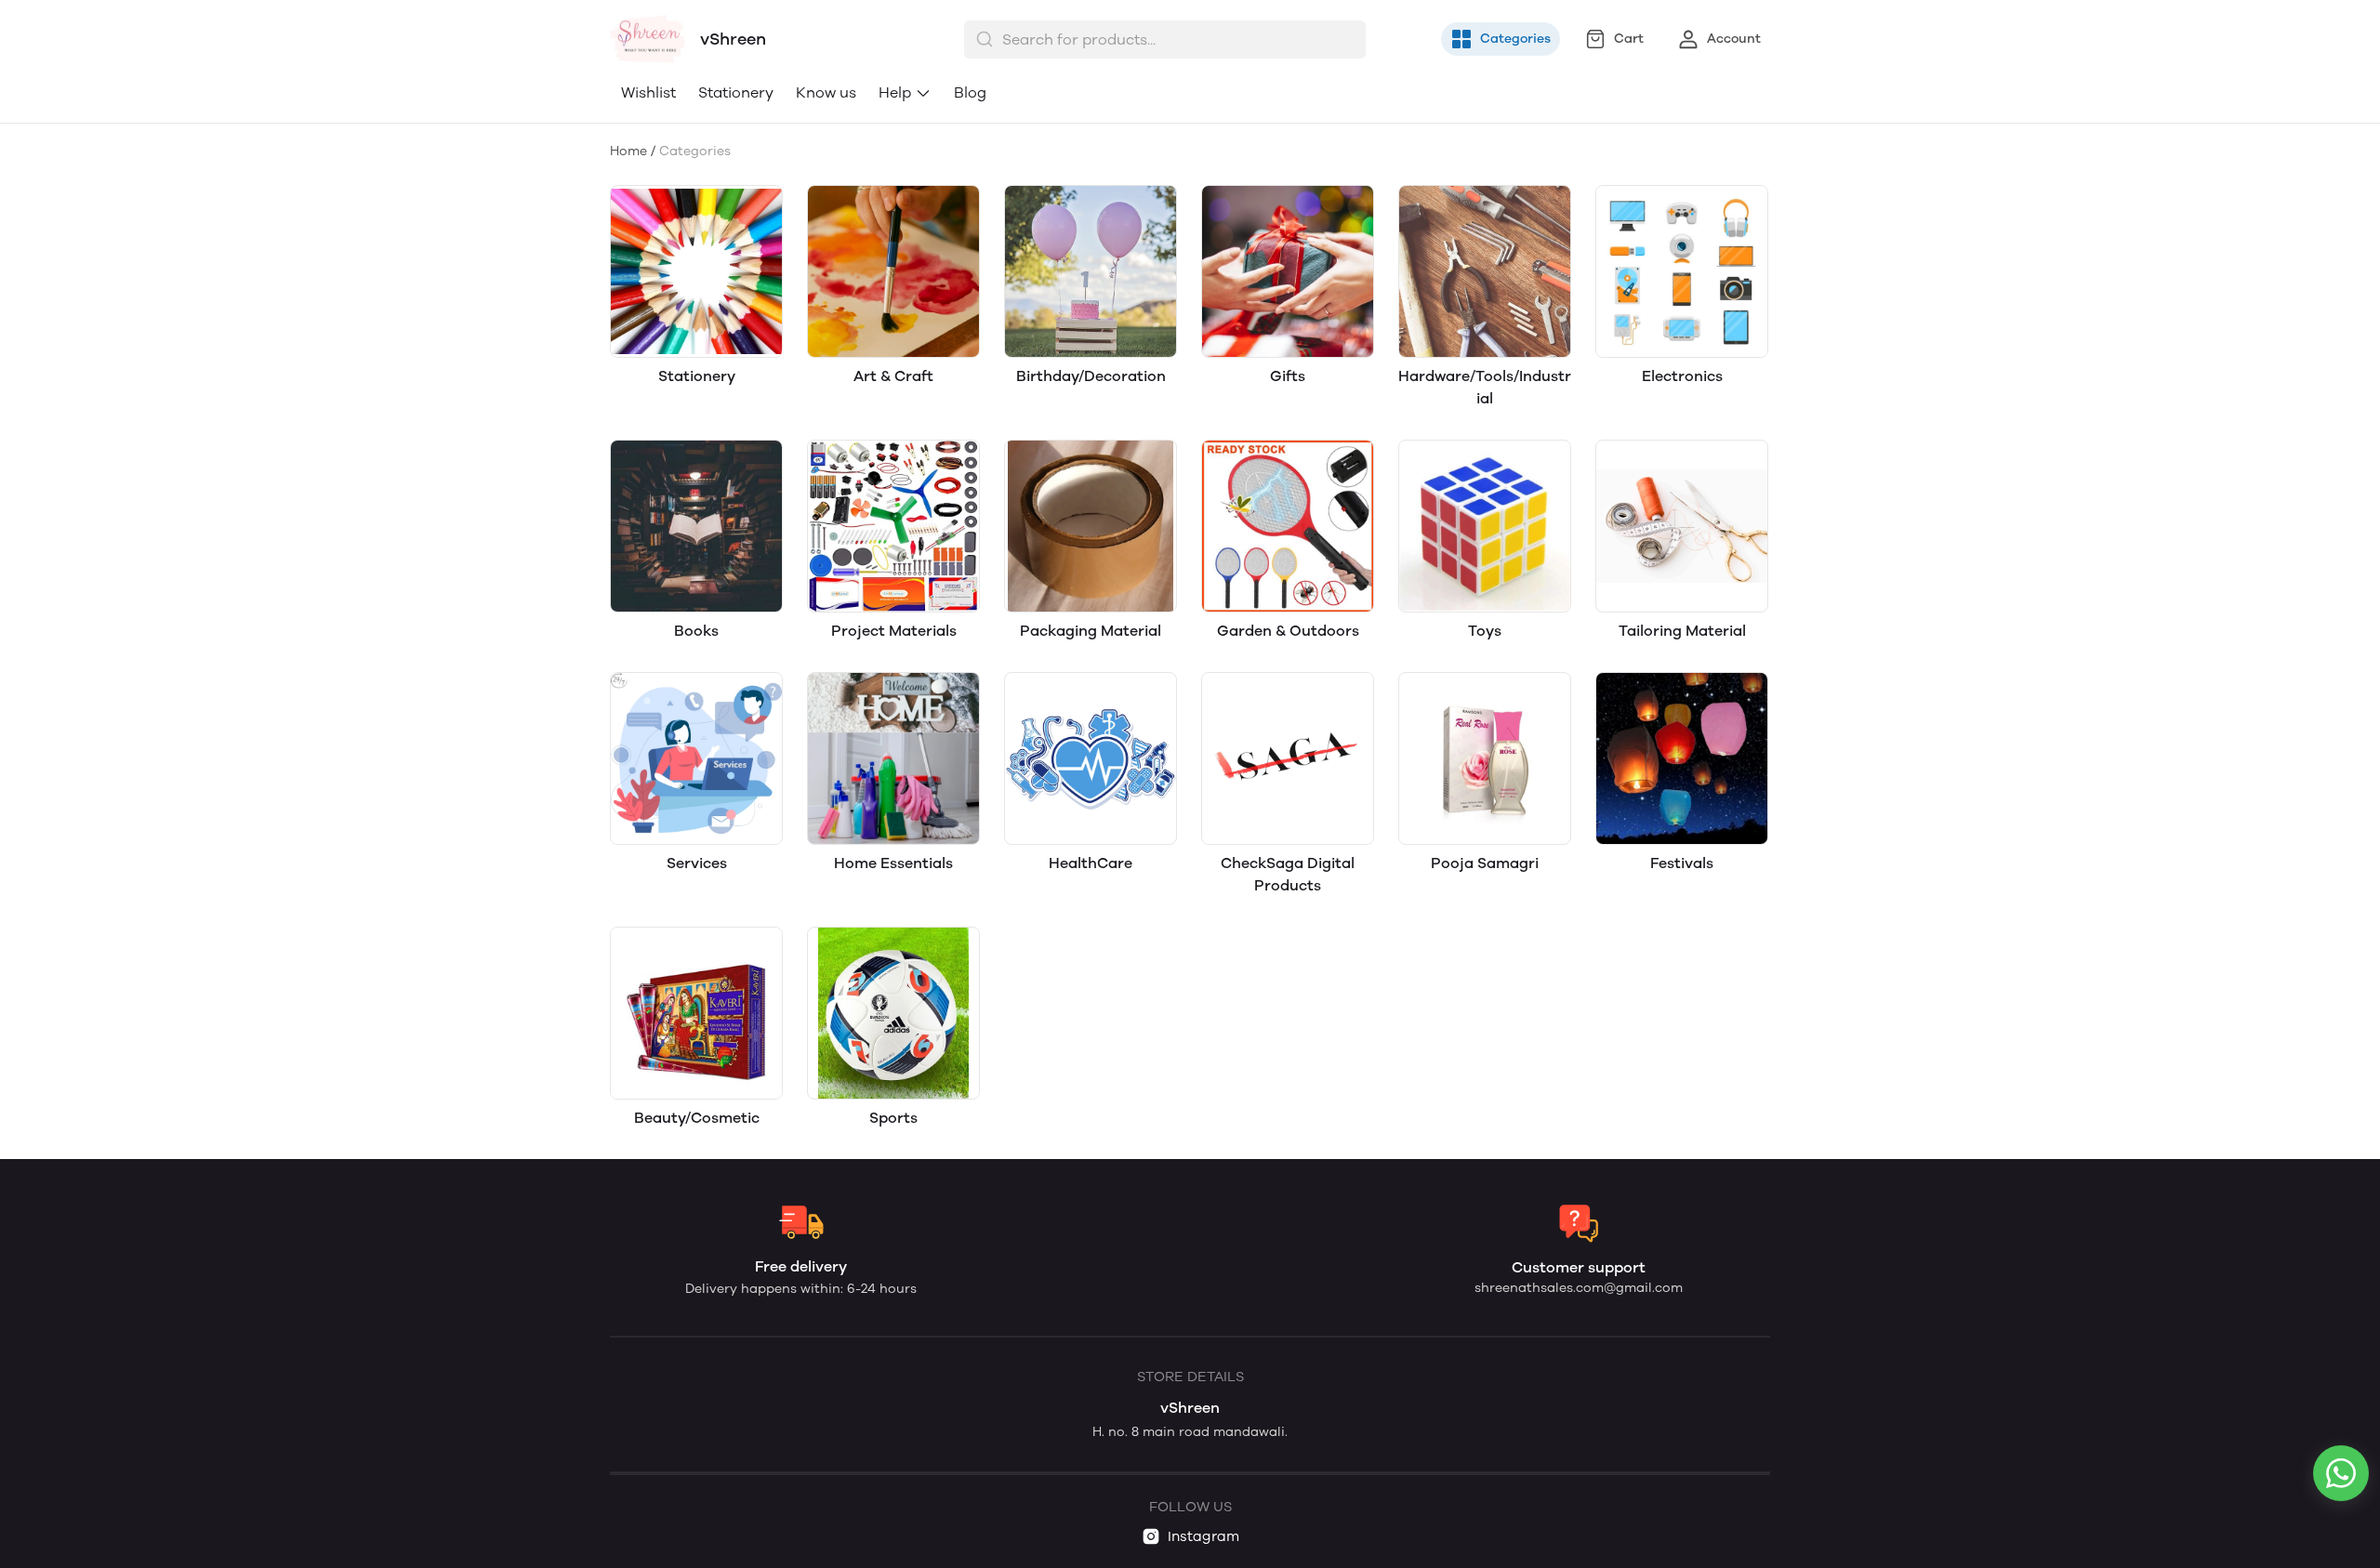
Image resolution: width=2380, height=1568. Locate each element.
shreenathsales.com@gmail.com (1579, 1288)
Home (628, 151)
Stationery (736, 92)
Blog (970, 92)
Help (895, 92)
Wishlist (648, 92)
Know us (826, 92)
